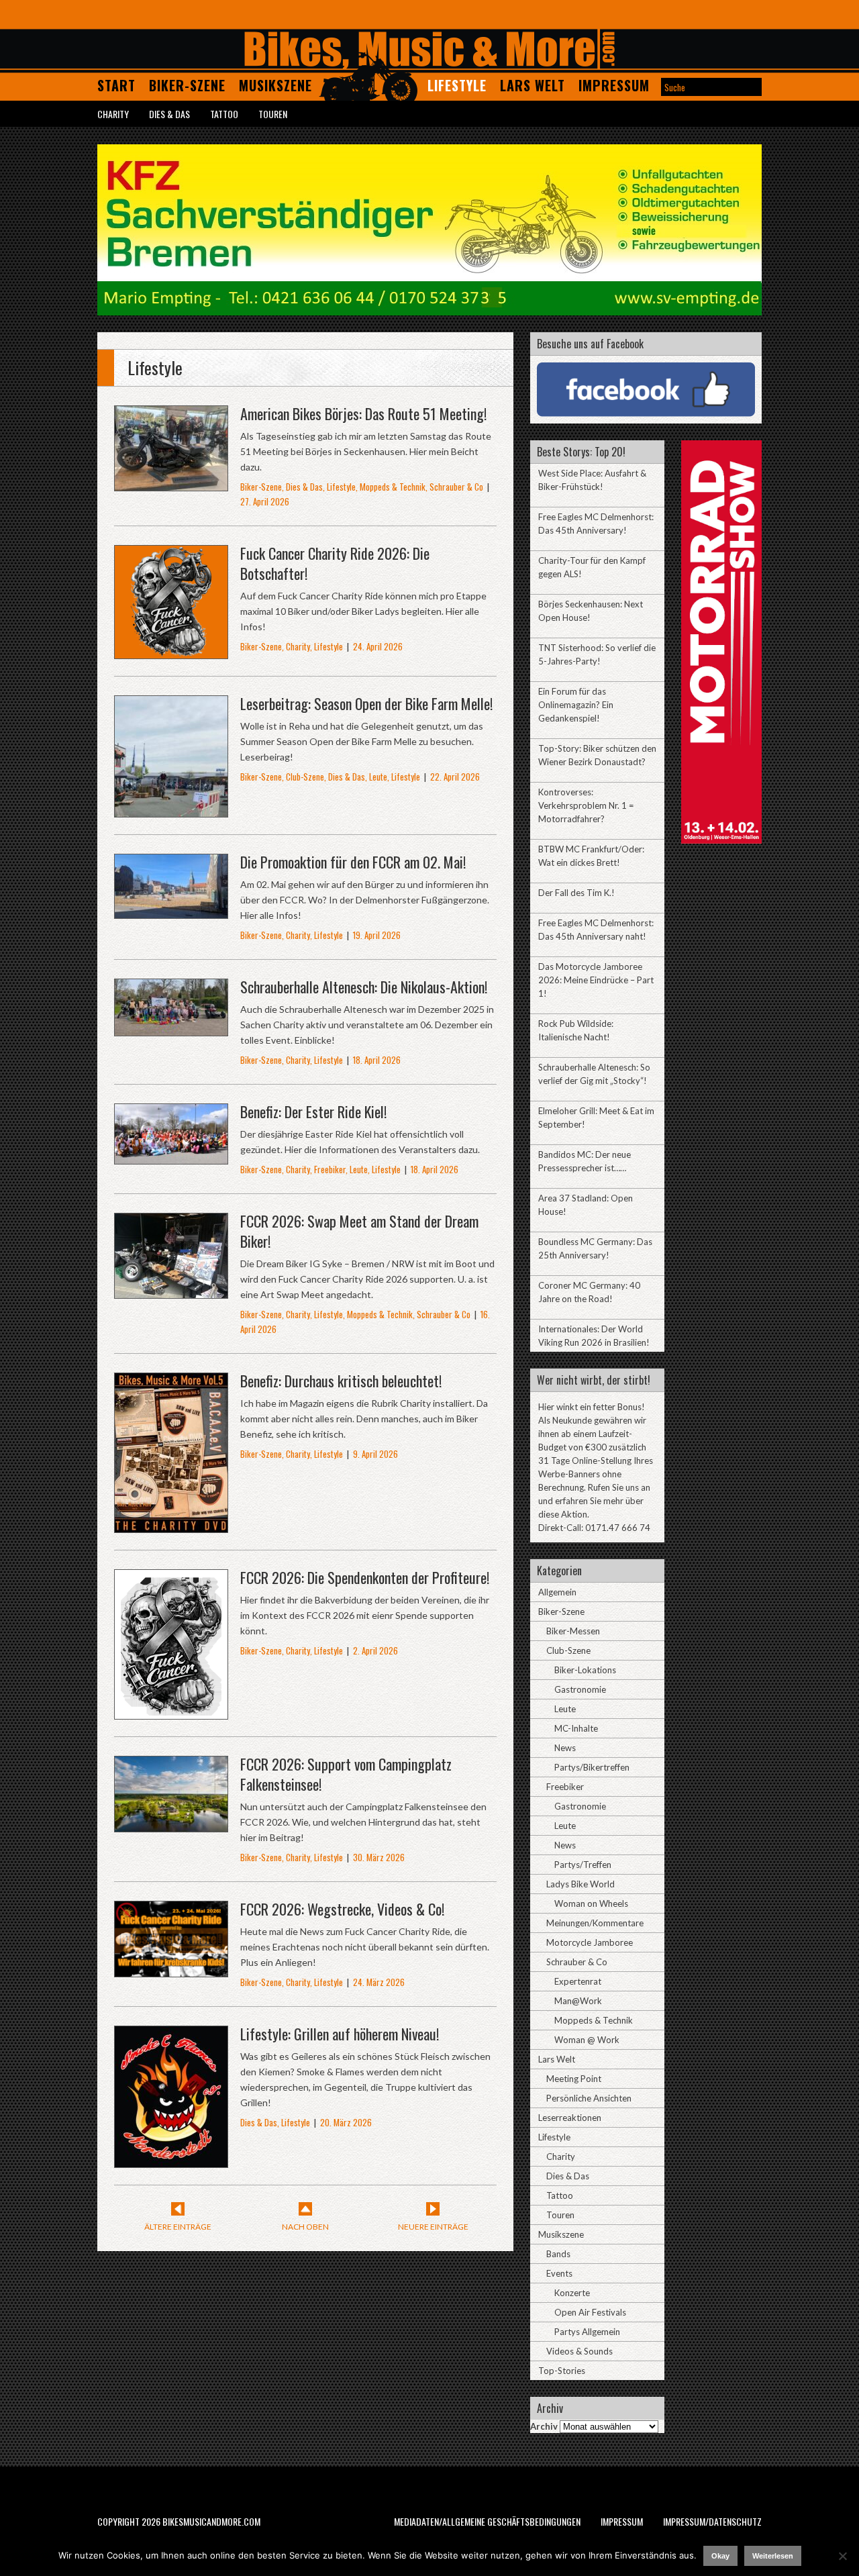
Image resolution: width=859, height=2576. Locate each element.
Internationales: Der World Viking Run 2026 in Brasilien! (594, 1336)
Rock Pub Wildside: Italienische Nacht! (576, 1030)
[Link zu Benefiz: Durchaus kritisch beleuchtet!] (171, 1525)
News (565, 1748)
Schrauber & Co (456, 487)
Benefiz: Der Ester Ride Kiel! (313, 1111)
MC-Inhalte (576, 1728)
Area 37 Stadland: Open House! (586, 1205)
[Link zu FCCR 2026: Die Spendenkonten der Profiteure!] (171, 1712)
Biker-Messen (573, 1631)
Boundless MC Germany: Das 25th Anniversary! (595, 1248)
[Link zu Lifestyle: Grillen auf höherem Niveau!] (171, 2160)
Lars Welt (533, 85)
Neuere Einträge (433, 2227)
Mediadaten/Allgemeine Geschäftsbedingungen (487, 2521)
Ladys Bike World (580, 1884)
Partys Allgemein (587, 2332)
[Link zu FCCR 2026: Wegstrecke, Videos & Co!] (171, 1970)
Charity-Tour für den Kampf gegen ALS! (592, 567)
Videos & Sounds (579, 2351)
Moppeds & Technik (393, 487)
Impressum (614, 85)
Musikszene (275, 85)
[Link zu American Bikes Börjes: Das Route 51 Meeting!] (171, 484)
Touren (273, 114)
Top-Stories (562, 2371)
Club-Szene (305, 777)
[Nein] (842, 2556)
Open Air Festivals (590, 2312)
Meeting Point (574, 2079)
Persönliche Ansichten (589, 2098)
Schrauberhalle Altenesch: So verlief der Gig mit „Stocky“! (594, 1074)
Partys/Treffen (583, 1865)
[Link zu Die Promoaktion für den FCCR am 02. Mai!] (171, 911)
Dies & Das (169, 114)
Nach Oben (305, 2227)
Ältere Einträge (178, 2227)
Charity (113, 114)
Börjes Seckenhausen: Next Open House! (591, 611)
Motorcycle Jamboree (590, 1942)
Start (116, 85)
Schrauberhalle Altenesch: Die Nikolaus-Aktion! (364, 987)
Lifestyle (457, 85)
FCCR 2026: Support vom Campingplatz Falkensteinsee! (346, 1774)
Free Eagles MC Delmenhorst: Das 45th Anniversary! (596, 524)
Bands (558, 2254)
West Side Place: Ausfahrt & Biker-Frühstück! (592, 480)
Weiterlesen (773, 2556)
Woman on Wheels (591, 1903)
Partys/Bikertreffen (592, 1767)
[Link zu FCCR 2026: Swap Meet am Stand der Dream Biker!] (171, 1291)
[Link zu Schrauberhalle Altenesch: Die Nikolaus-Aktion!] (171, 1029)
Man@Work (578, 2001)
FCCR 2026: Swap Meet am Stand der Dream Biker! (359, 1231)
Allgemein (557, 1592)
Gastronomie (580, 1689)
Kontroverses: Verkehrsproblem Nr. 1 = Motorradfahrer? (586, 805)
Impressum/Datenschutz (712, 2521)
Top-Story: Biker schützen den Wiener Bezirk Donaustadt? (597, 755)
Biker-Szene (187, 85)
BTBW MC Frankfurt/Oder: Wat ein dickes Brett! (591, 856)
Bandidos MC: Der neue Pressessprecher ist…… (585, 1161)
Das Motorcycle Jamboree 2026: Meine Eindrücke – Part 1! (596, 980)
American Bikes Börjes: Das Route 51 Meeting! (363, 413)
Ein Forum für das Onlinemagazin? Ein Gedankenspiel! (576, 705)
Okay (720, 2556)
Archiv (544, 2426)
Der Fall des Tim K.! (576, 893)
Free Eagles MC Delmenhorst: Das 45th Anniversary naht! (596, 930)
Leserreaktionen (570, 2118)
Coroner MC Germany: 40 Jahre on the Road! (589, 1292)
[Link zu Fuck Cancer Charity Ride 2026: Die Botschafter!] (171, 651)
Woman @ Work (587, 2040)
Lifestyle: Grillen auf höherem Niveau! (340, 2034)
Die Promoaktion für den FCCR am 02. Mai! (353, 862)
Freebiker (330, 1169)
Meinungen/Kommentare (595, 1923)
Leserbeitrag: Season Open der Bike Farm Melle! (366, 703)
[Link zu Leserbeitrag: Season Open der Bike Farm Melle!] (171, 810)
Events (559, 2273)
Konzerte (572, 2293)
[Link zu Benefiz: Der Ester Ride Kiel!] (171, 1157)
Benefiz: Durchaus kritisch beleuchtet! (341, 1381)
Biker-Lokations (585, 1670)
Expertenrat (578, 1981)
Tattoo (224, 114)
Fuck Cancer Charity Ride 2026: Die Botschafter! (335, 563)
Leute (378, 777)
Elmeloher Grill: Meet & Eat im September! (596, 1118)
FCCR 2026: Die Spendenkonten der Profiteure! (365, 1577)
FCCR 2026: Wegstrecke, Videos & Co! (342, 1909)
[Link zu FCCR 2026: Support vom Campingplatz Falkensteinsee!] (171, 1825)
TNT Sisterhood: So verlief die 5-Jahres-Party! (597, 654)
